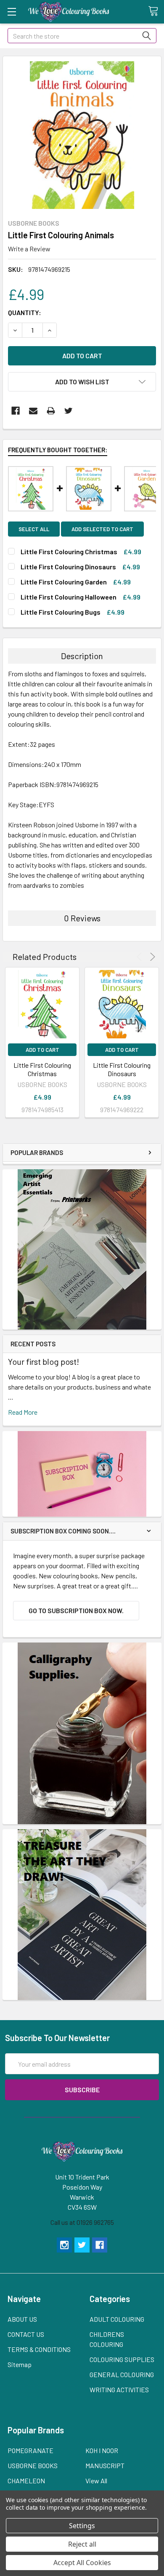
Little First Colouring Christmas (42, 1069)
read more (23, 1412)
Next (151, 957)
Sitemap (20, 2364)
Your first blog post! (44, 1361)
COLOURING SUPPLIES (122, 2359)
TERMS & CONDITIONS (39, 2349)
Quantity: (25, 312)
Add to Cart (42, 1050)
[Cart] (156, 11)
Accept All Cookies (82, 2563)
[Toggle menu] (12, 12)
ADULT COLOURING (117, 2319)
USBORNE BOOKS (33, 2465)
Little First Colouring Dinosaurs (122, 1069)
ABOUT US (22, 2319)
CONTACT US (26, 2334)
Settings (82, 2526)
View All (96, 2481)
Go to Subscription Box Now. (76, 1610)
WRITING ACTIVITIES (119, 2390)
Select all (34, 529)
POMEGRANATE (30, 2450)
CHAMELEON (26, 2481)
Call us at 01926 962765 (82, 2222)
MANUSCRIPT (105, 2465)
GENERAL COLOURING (122, 2374)
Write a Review (29, 249)
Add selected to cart (102, 529)
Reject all (82, 2544)
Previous (141, 957)
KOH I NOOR (102, 2450)
